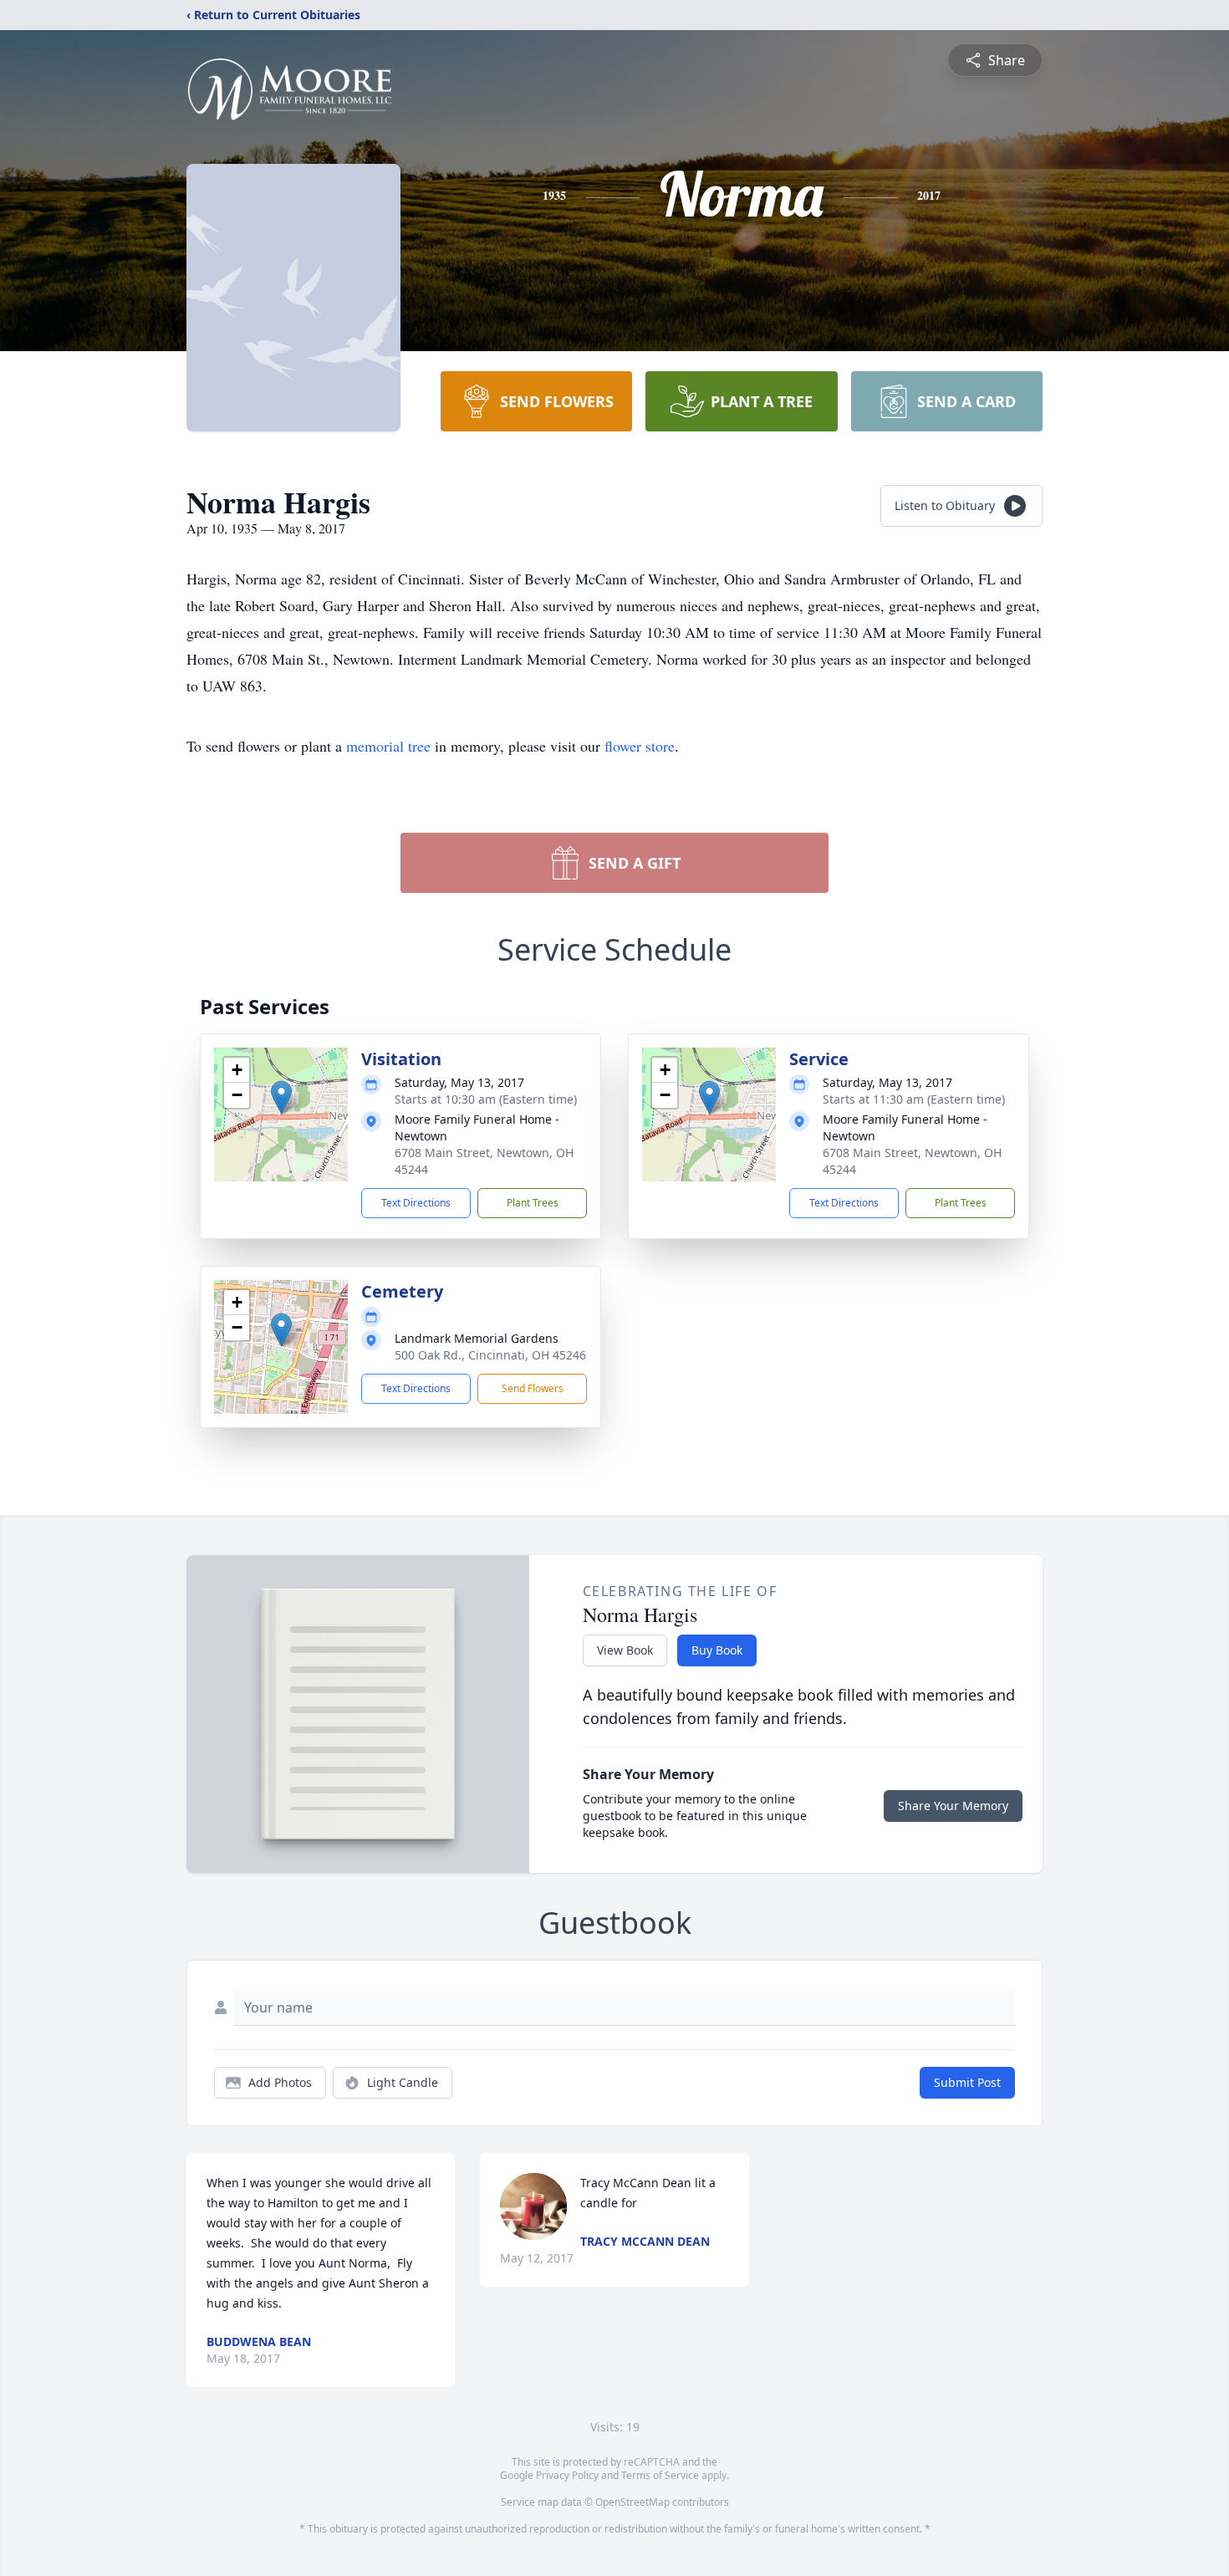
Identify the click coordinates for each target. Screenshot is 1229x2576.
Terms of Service (660, 2475)
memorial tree (388, 746)
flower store (640, 746)
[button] (281, 1097)
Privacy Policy (567, 2475)
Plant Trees (533, 1203)
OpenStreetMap (632, 2502)
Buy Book (717, 1650)
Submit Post (967, 2082)
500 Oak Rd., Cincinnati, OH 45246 (490, 1355)
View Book (625, 1650)
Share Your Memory (953, 1806)
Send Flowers (533, 1388)
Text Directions (416, 1203)
